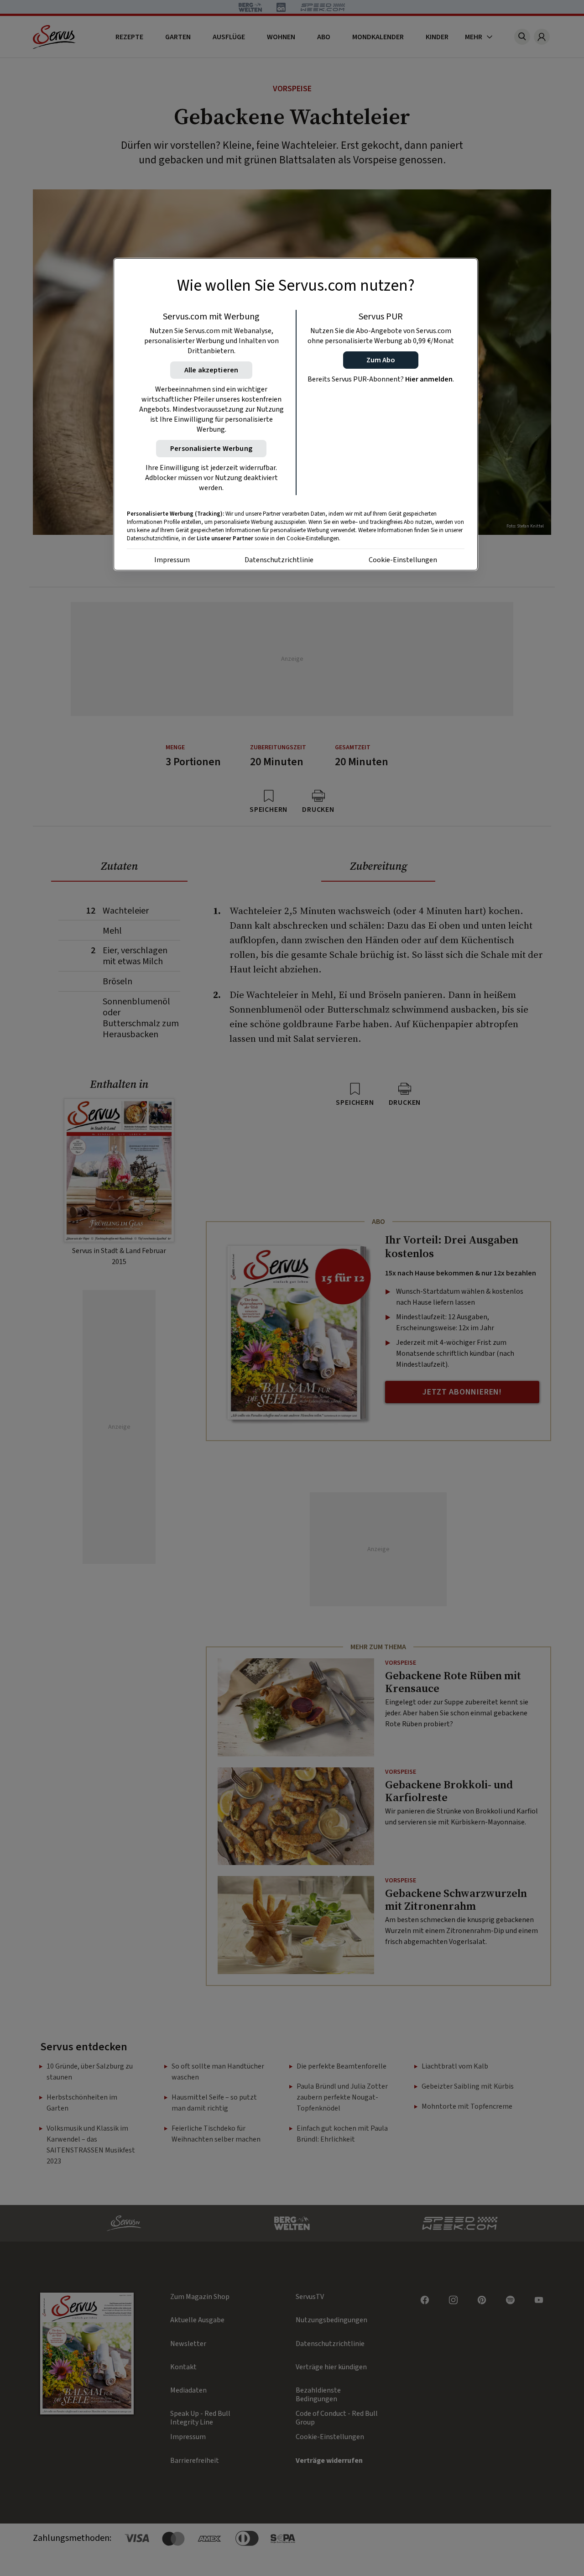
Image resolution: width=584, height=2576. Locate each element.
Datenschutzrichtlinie (279, 560)
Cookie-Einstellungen (403, 560)
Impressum (172, 560)
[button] (381, 360)
